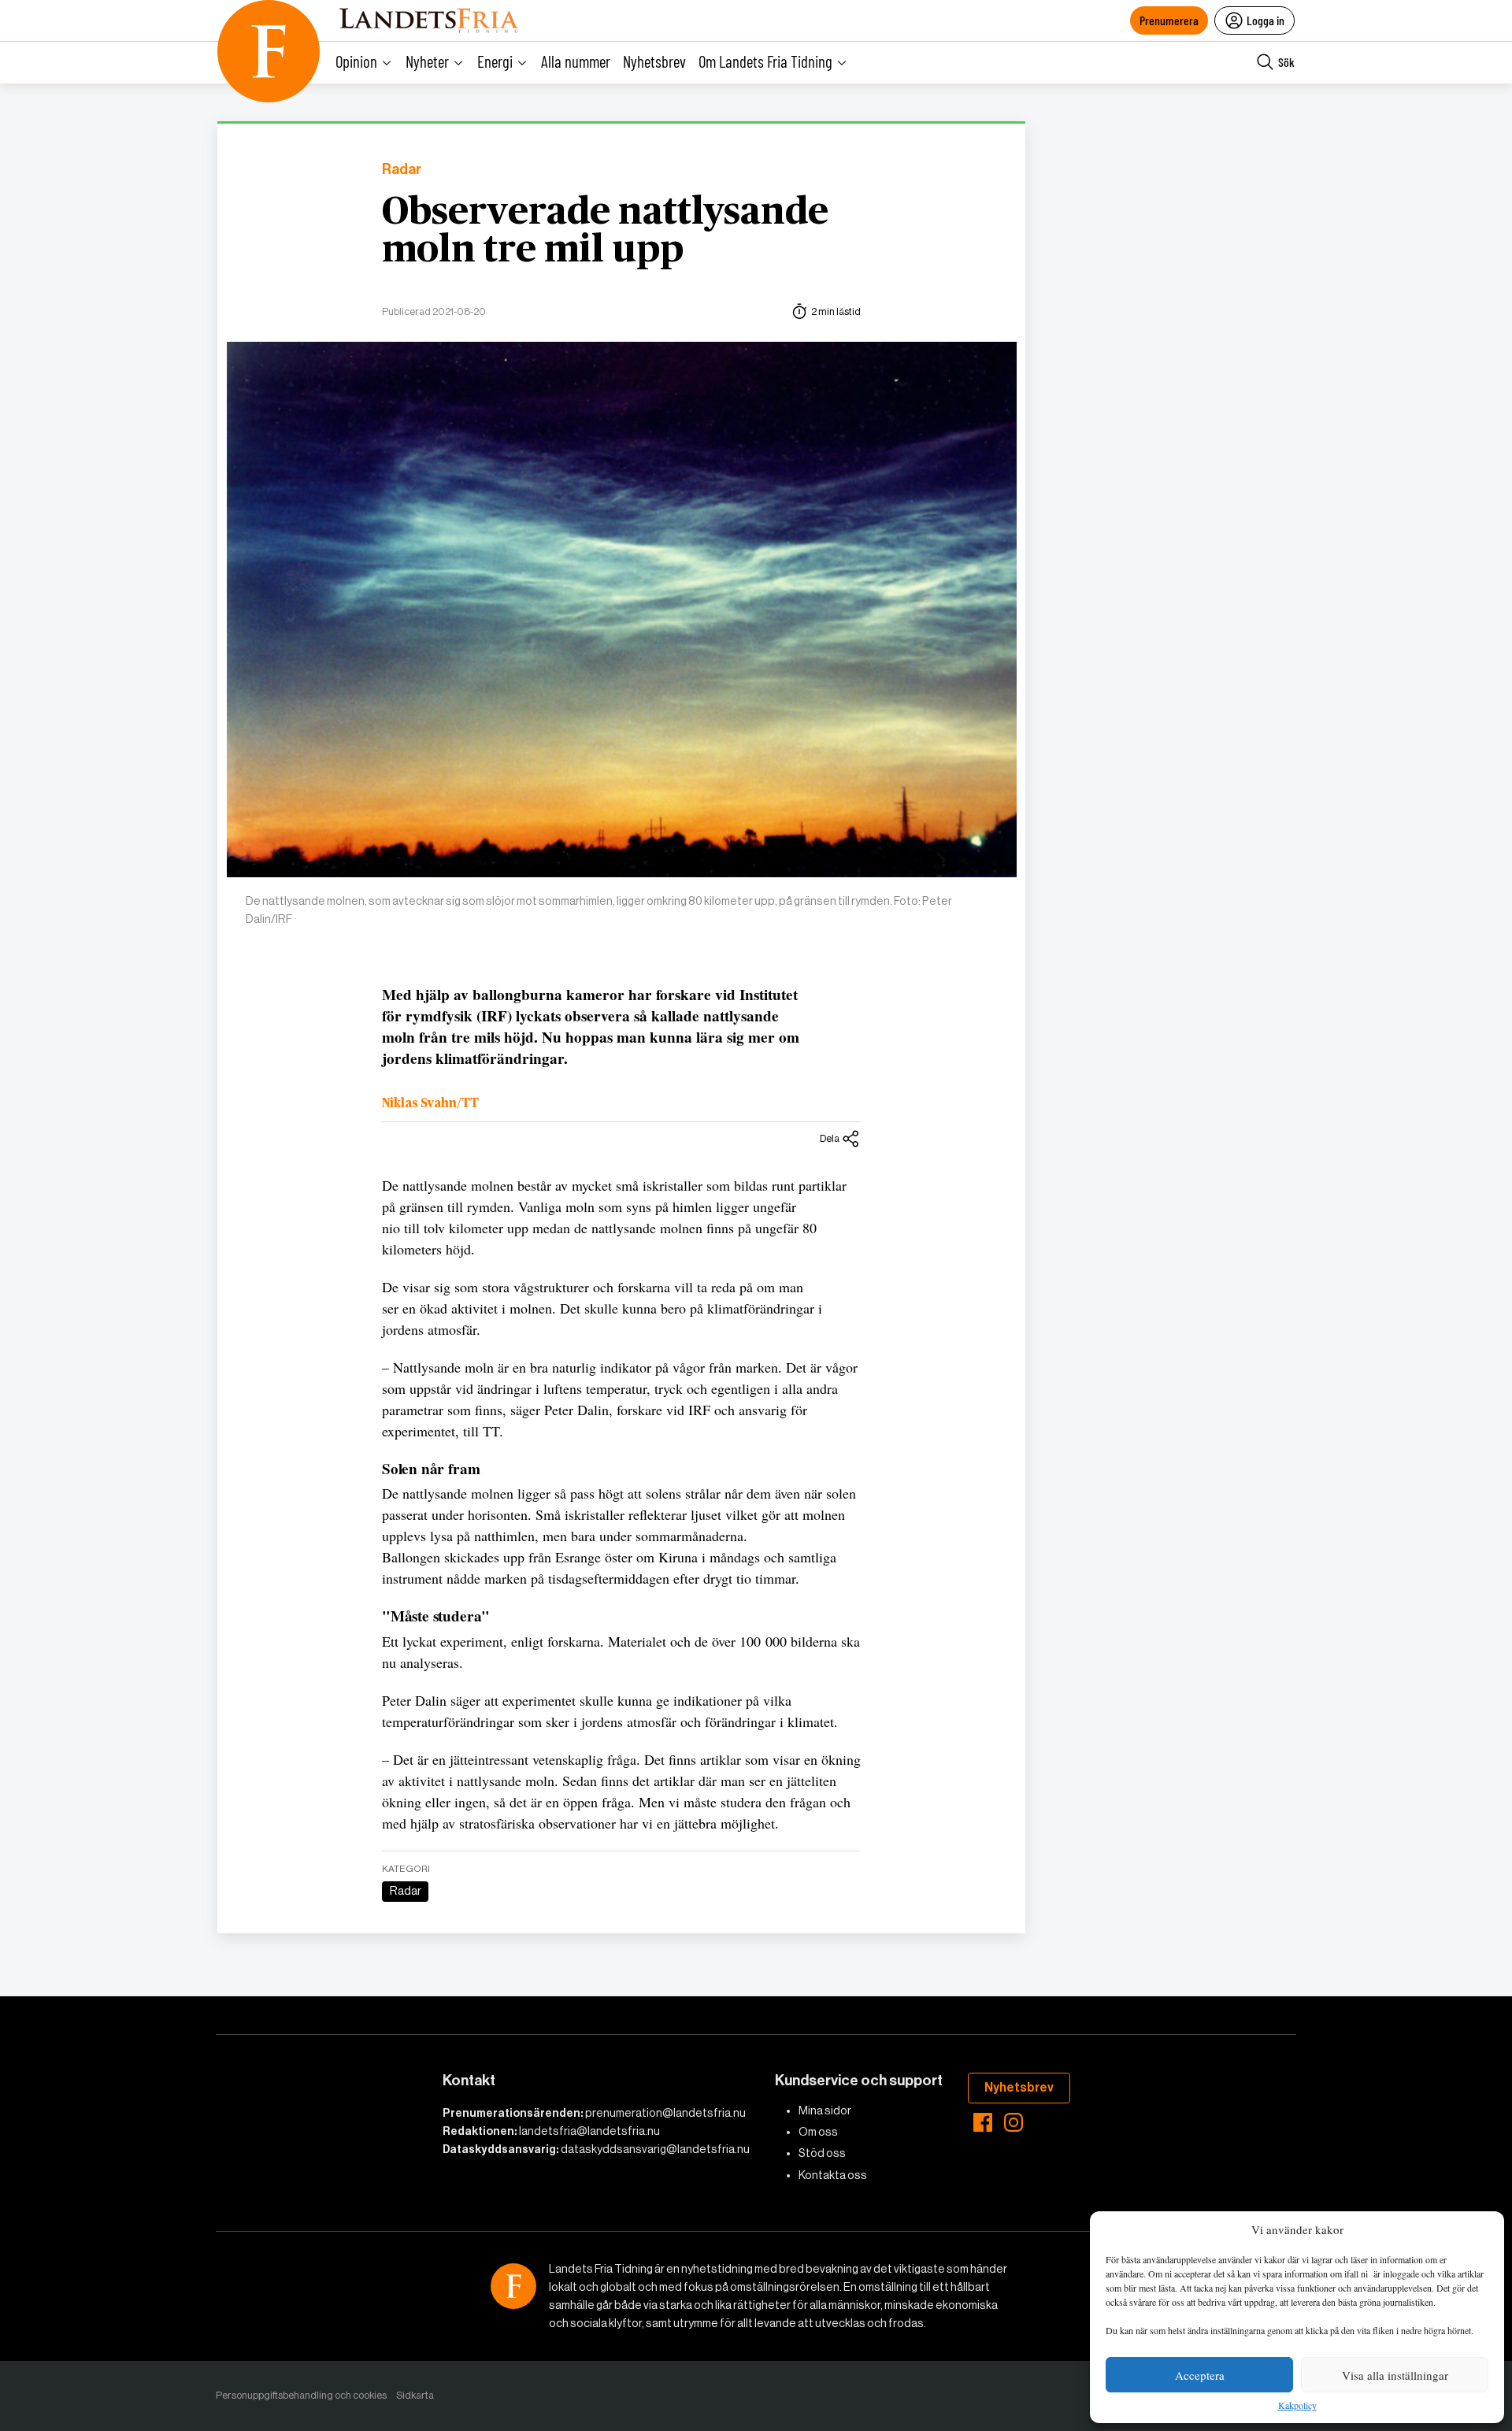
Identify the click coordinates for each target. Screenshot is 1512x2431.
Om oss (818, 2132)
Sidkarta (415, 2395)
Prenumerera (1169, 20)
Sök (1286, 62)
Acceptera (1200, 2375)
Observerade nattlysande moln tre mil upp (605, 232)
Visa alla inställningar (1395, 2375)
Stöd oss (822, 2153)
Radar (402, 170)
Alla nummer (576, 61)
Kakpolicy (1297, 2406)
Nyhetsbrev (654, 61)
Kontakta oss (833, 2175)
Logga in (1266, 20)
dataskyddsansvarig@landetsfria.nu (655, 2149)
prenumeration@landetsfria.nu (665, 2113)
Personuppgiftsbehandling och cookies (301, 2395)
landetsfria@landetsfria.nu (589, 2131)
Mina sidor (825, 2110)
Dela (830, 1138)
